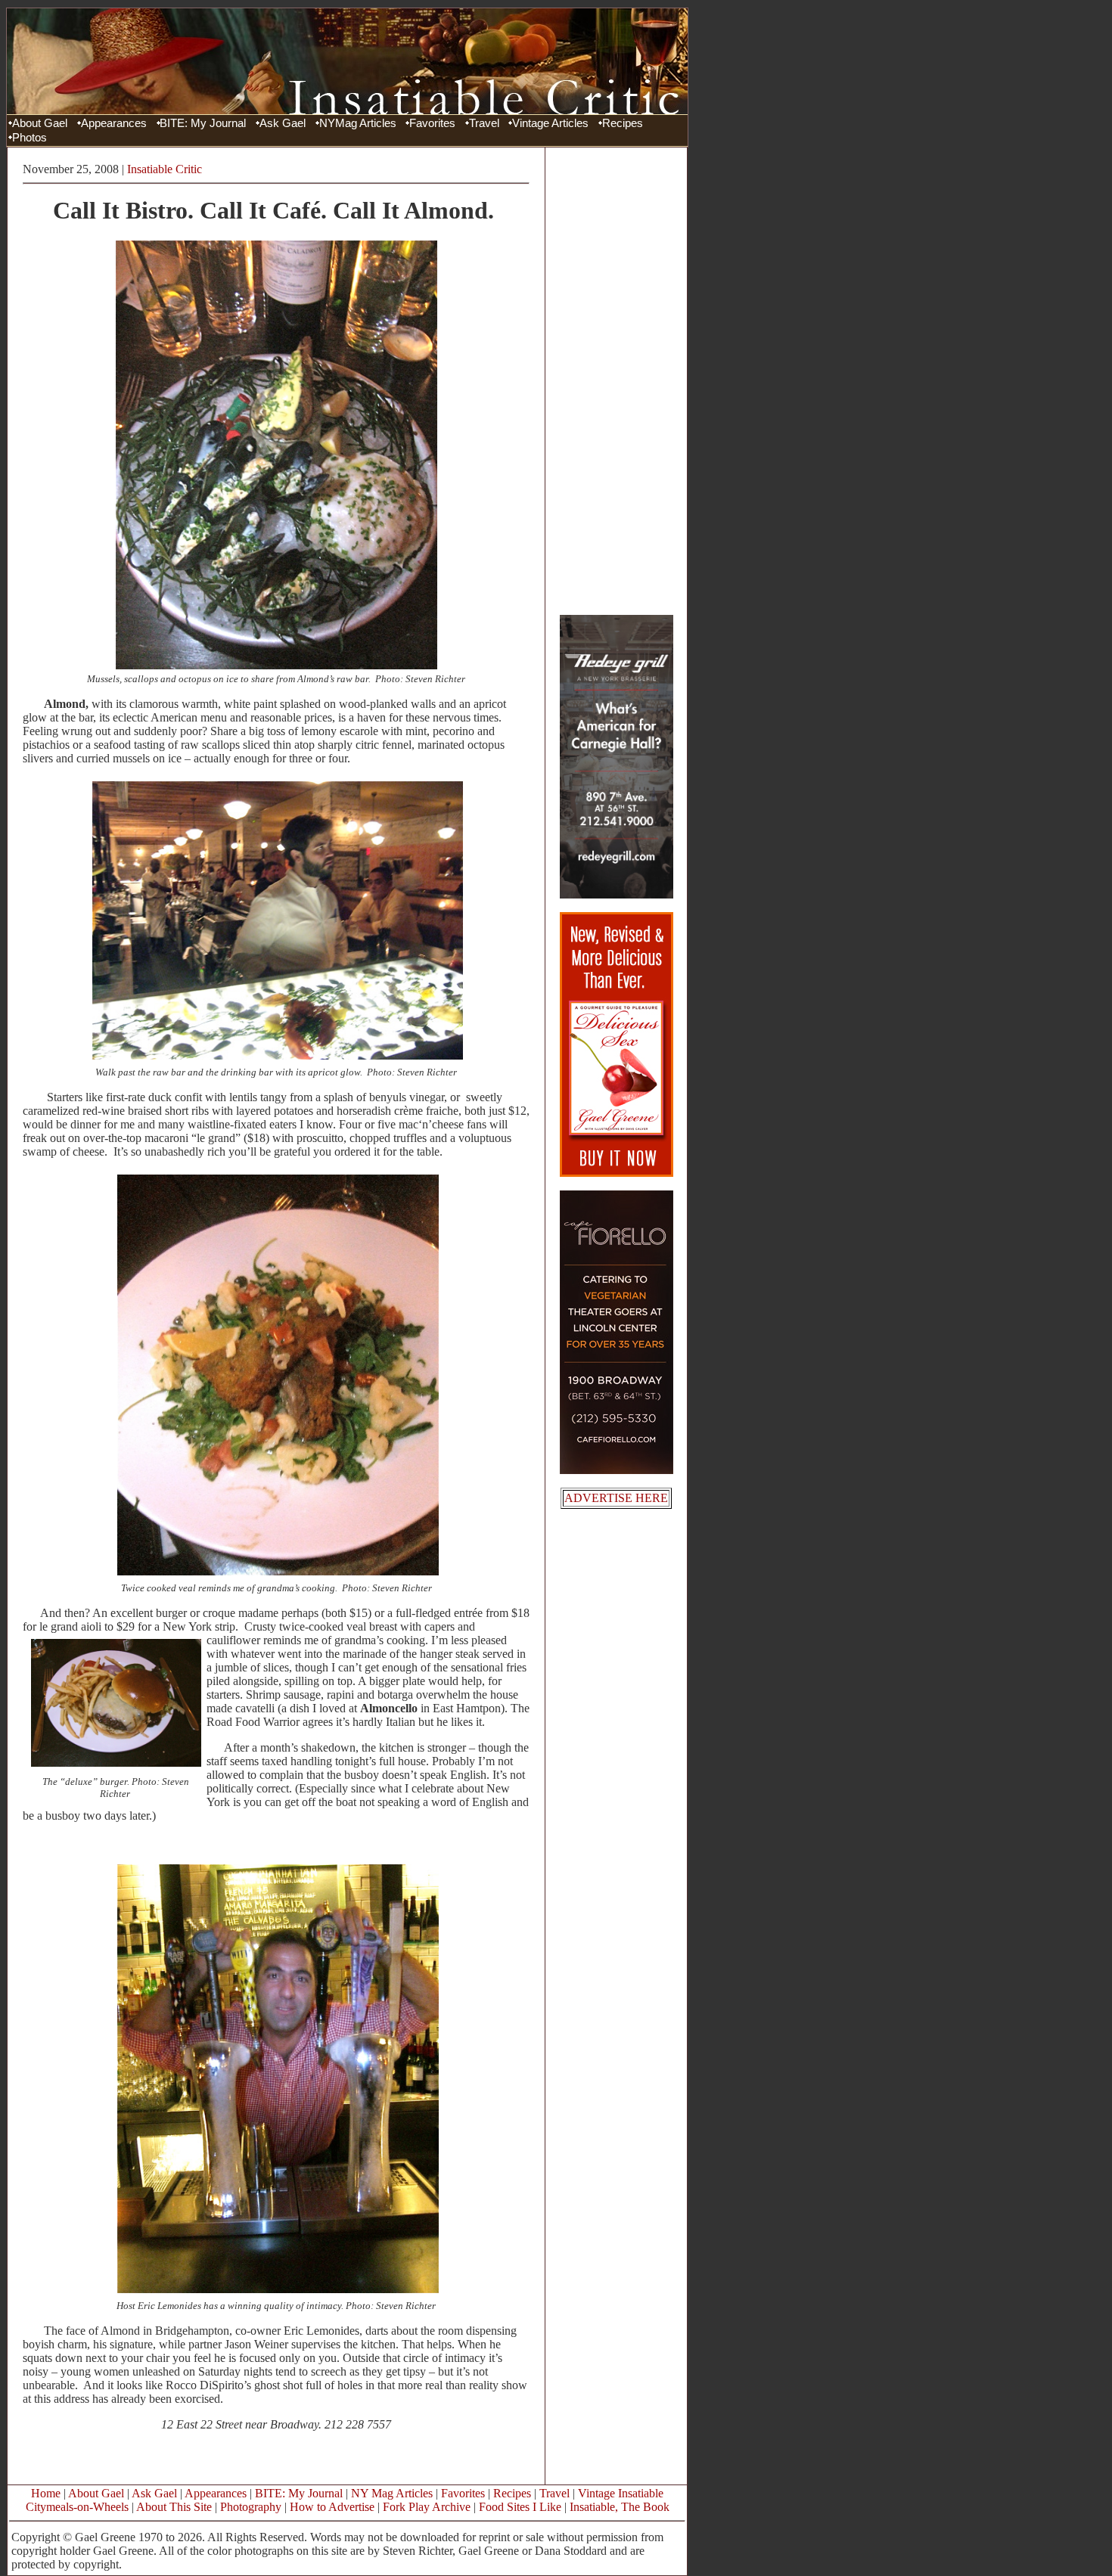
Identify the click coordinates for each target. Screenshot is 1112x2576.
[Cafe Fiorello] (617, 1470)
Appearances (114, 123)
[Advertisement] (617, 380)
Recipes (623, 123)
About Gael (40, 123)
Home (46, 2493)
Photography (251, 2507)
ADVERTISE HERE (616, 1498)
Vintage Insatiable (621, 2493)
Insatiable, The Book (620, 2507)
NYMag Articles (358, 123)
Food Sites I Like (520, 2507)
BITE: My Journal (203, 123)
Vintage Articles (550, 123)
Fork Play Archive (427, 2507)
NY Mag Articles (392, 2493)
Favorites (432, 123)
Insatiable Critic (165, 169)
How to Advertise (332, 2507)
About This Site (174, 2507)
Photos (30, 138)
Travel (484, 123)
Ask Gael (283, 123)
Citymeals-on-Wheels (77, 2507)
